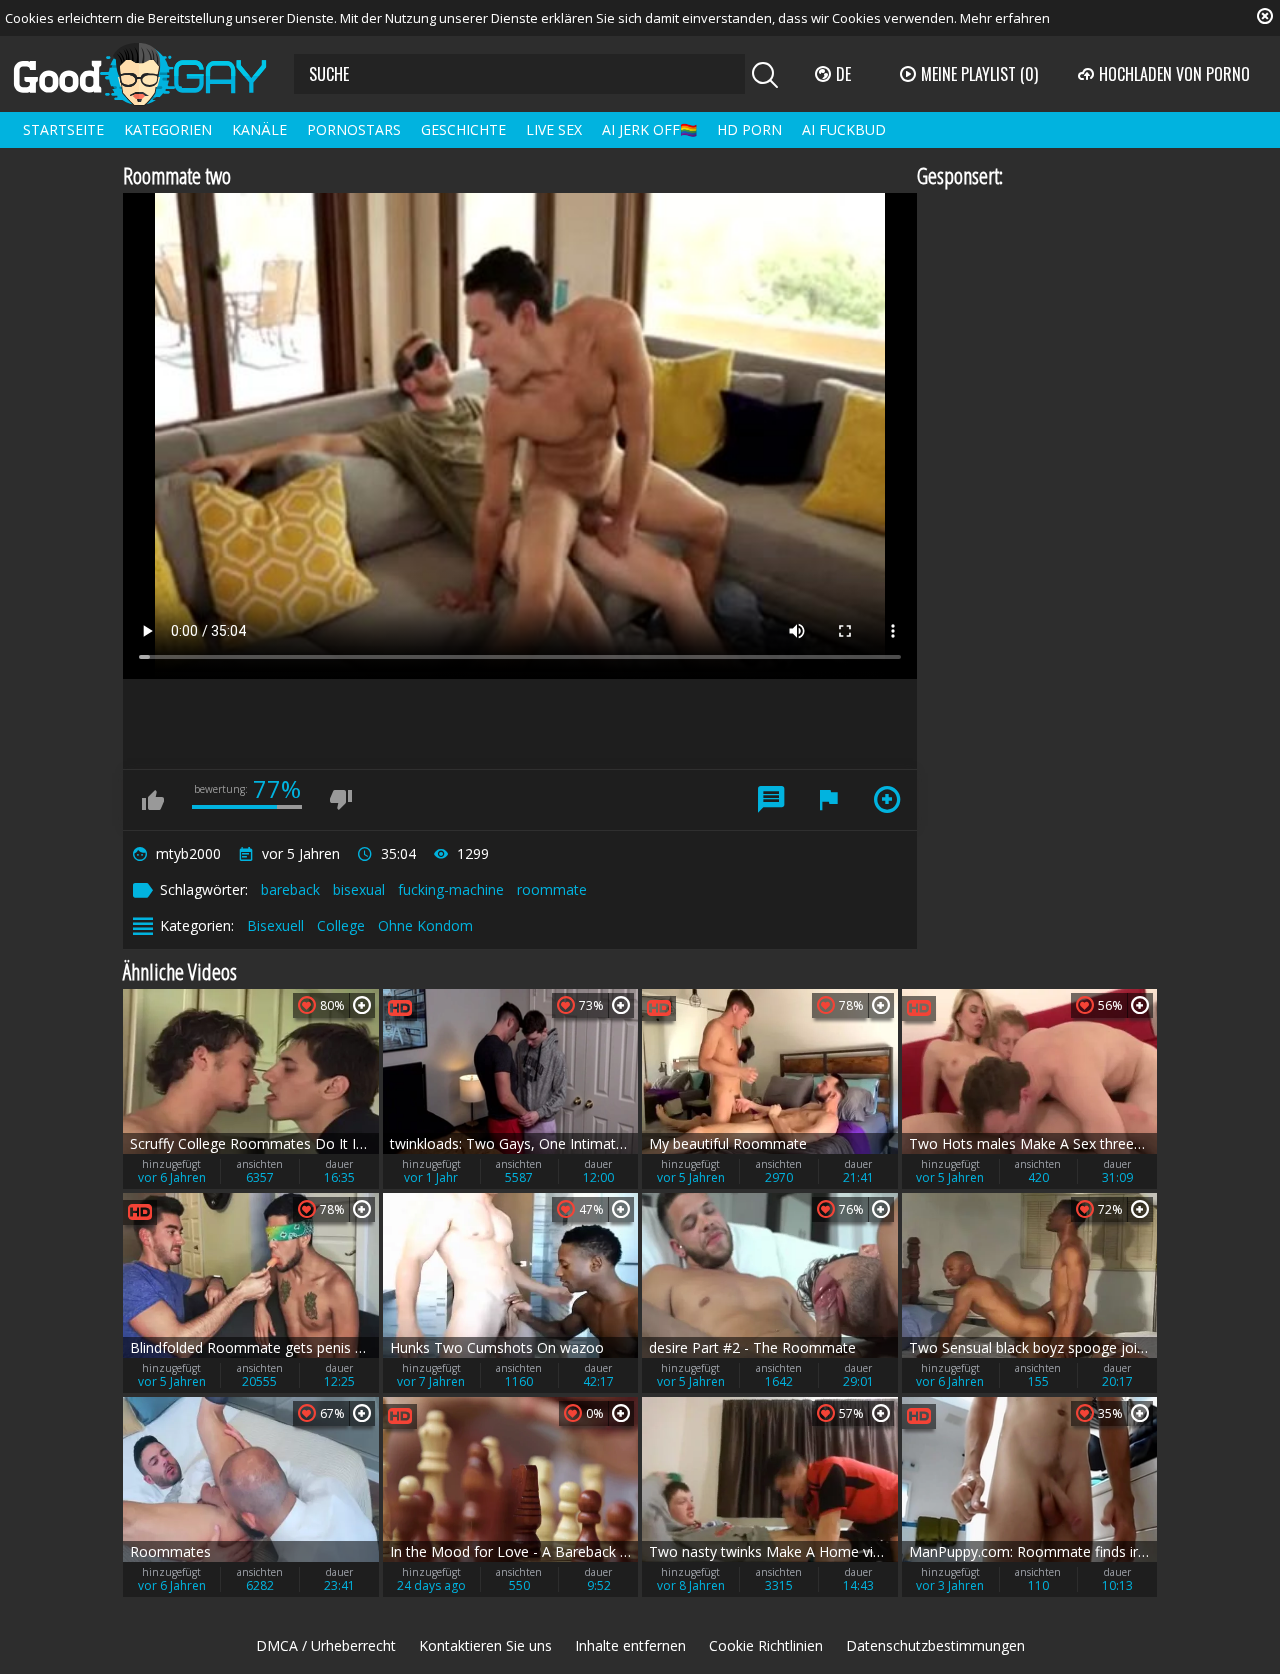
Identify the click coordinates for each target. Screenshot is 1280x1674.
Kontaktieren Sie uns (485, 1645)
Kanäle (259, 129)
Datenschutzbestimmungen (935, 1645)
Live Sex (554, 129)
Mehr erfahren (1005, 18)
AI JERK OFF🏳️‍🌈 (649, 129)
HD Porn (749, 129)
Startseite (63, 129)
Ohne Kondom (425, 925)
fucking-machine (451, 889)
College (341, 925)
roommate (552, 889)
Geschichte (463, 129)
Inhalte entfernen (630, 1645)
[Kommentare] (771, 800)
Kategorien (168, 129)
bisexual (359, 889)
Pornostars (354, 129)
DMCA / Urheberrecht (326, 1645)
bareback (290, 889)
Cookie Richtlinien (766, 1645)
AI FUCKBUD (844, 129)
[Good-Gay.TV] (152, 74)
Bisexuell (275, 925)
